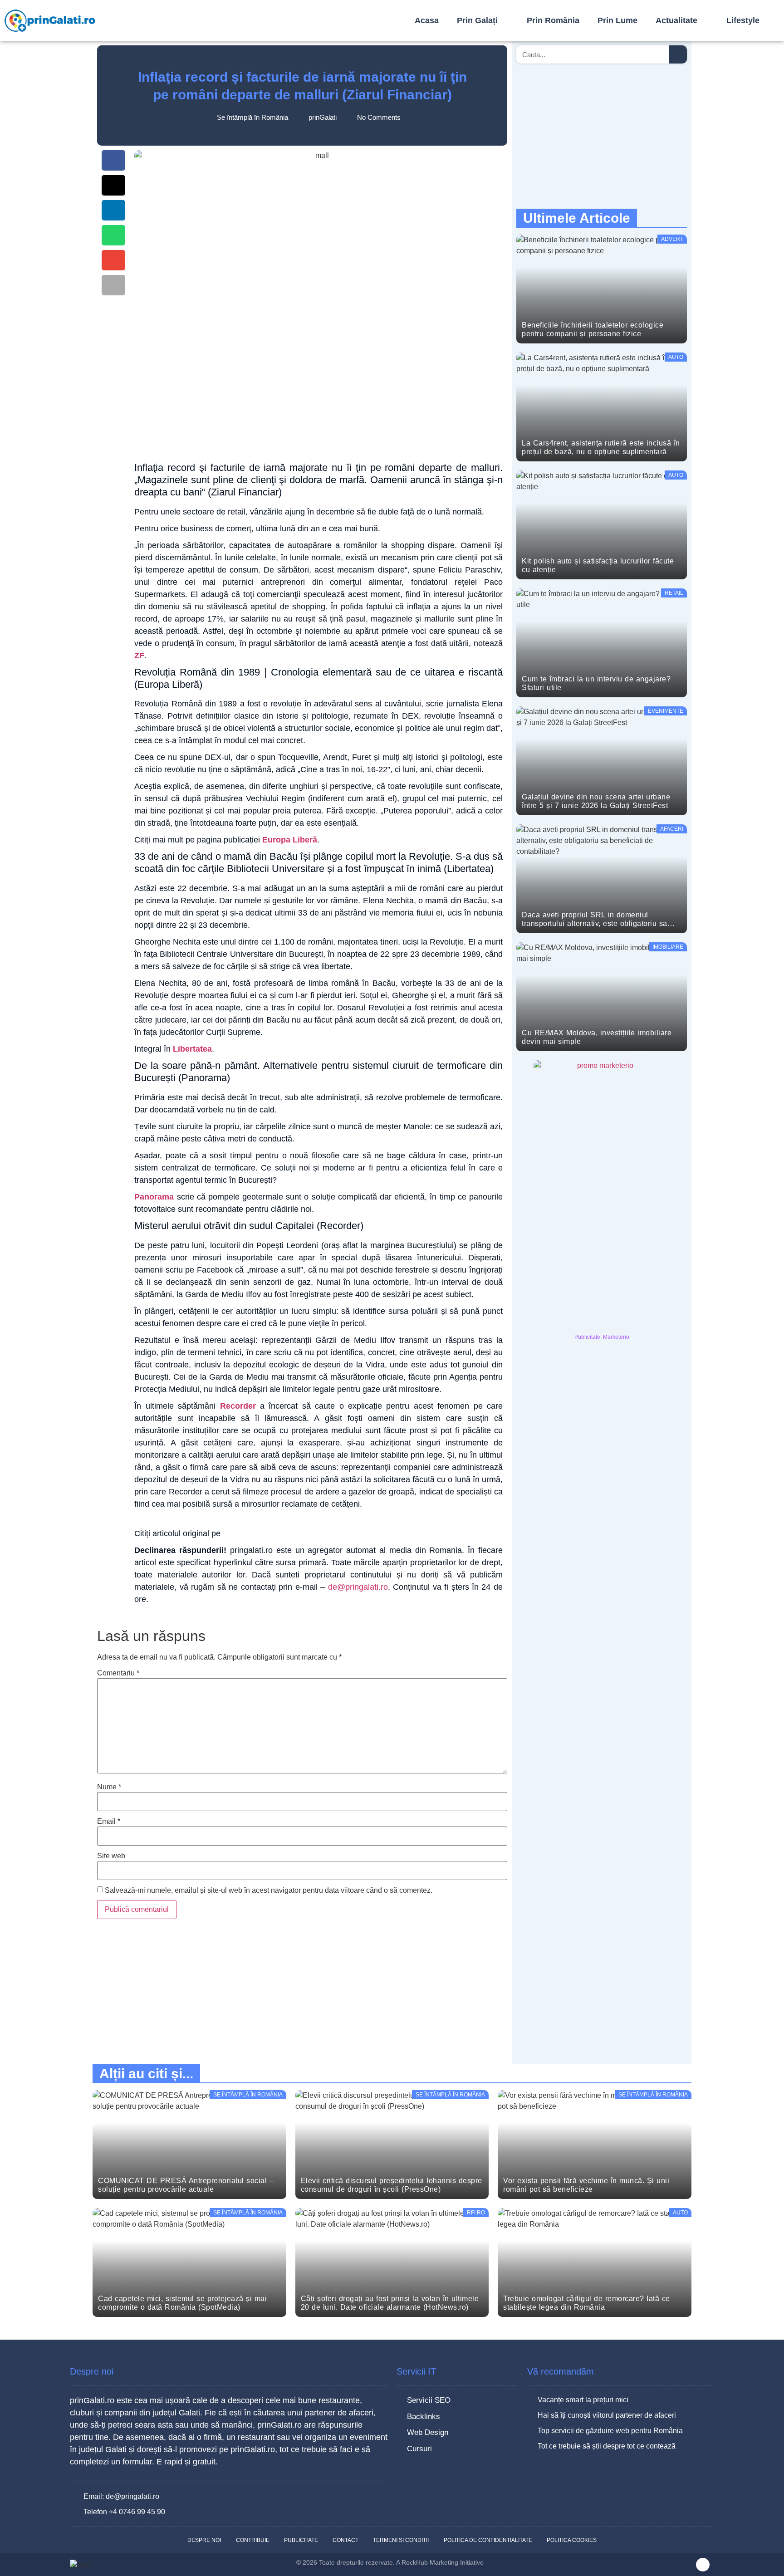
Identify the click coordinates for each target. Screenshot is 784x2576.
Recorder (238, 1406)
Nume (109, 1787)
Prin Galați (477, 20)
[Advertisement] (318, 386)
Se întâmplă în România (252, 117)
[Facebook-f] (703, 2565)
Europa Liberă (290, 840)
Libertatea (192, 1049)
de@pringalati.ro (358, 1587)
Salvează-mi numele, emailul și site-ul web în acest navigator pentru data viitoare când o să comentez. (269, 1890)
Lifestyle (743, 20)
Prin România (553, 20)
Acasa (427, 20)
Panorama (155, 1197)
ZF (139, 656)
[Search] (678, 54)
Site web (111, 1856)
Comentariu (118, 1673)
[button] (113, 160)
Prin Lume (617, 20)
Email (109, 1822)
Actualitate (676, 20)
